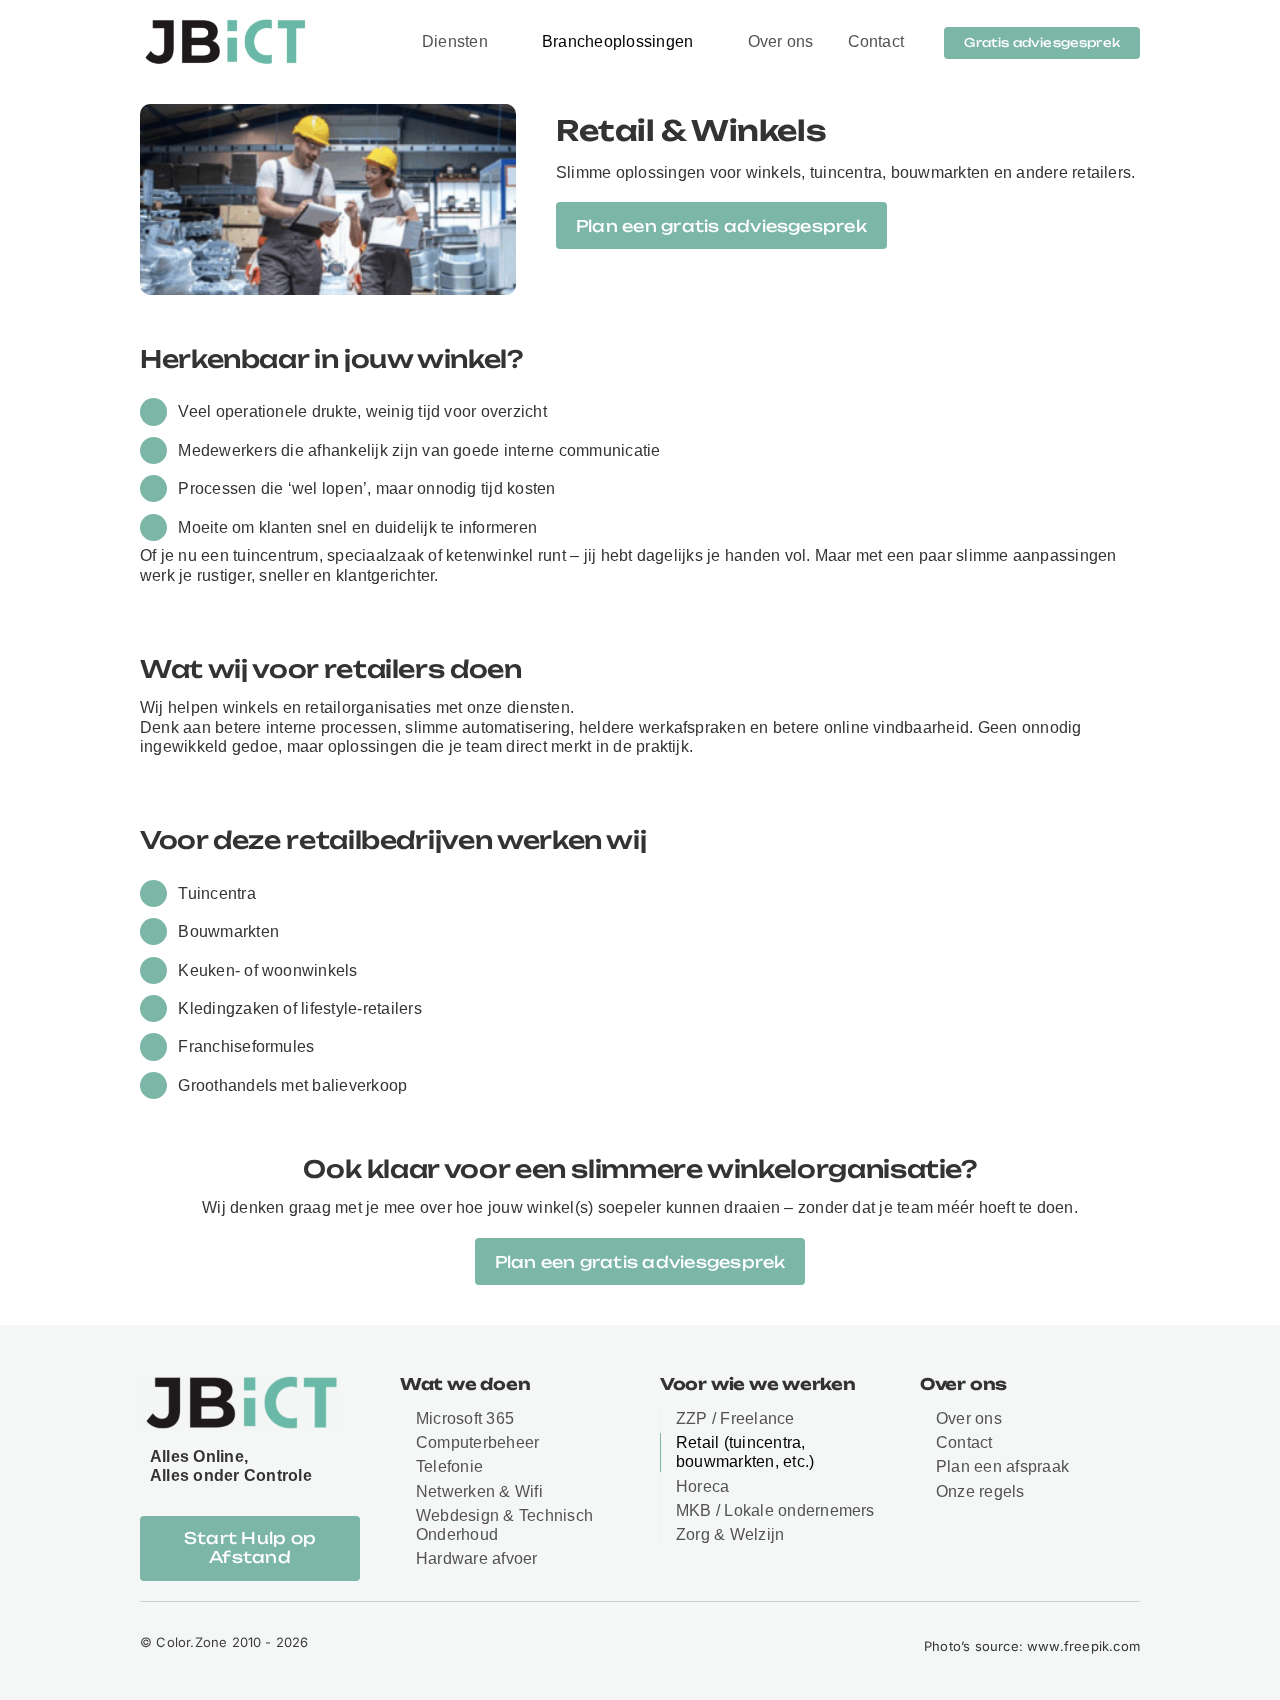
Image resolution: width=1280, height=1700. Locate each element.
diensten (538, 707)
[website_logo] (224, 25)
